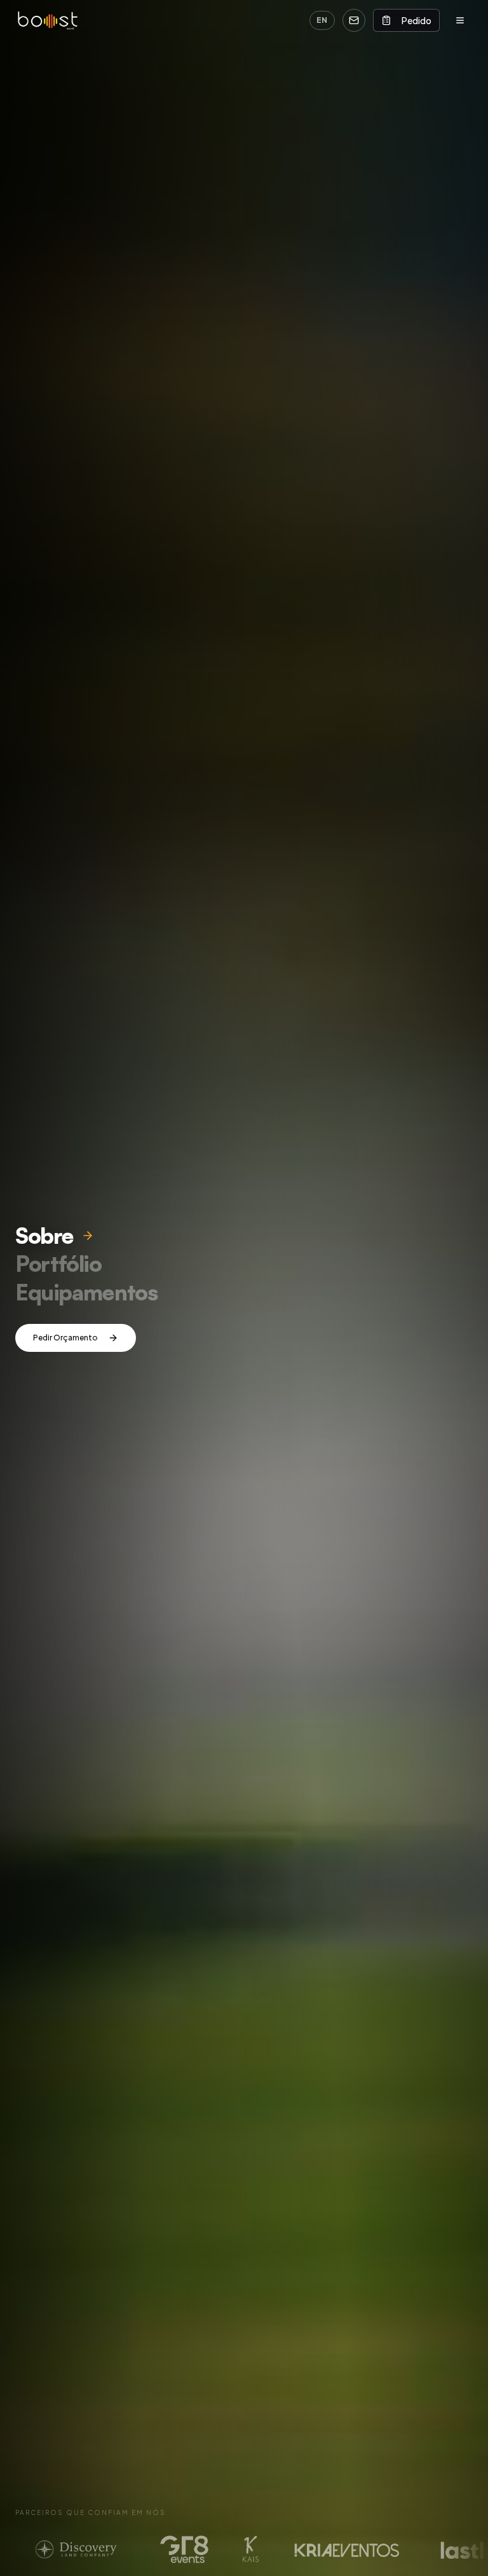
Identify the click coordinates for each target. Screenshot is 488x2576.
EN (322, 20)
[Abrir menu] (460, 20)
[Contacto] (354, 20)
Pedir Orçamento (65, 1338)
